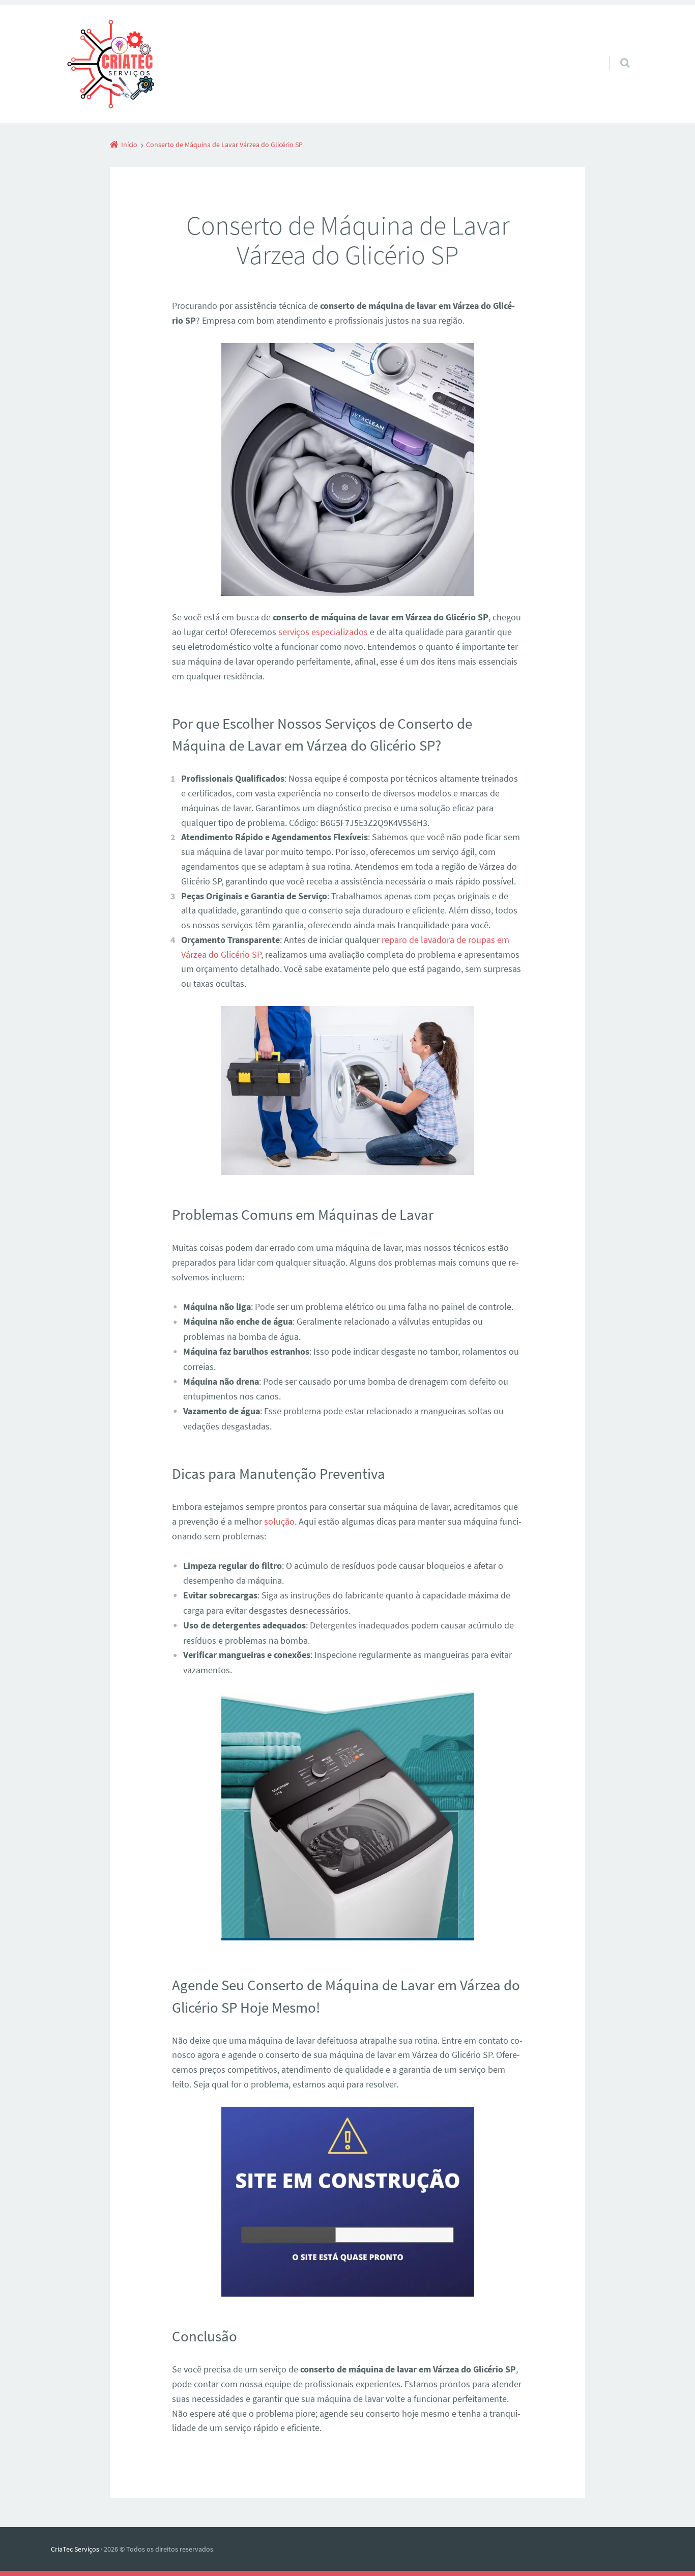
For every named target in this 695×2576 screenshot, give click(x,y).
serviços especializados (323, 632)
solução (279, 1521)
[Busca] (615, 52)
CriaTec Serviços (75, 2549)
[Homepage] (110, 64)
